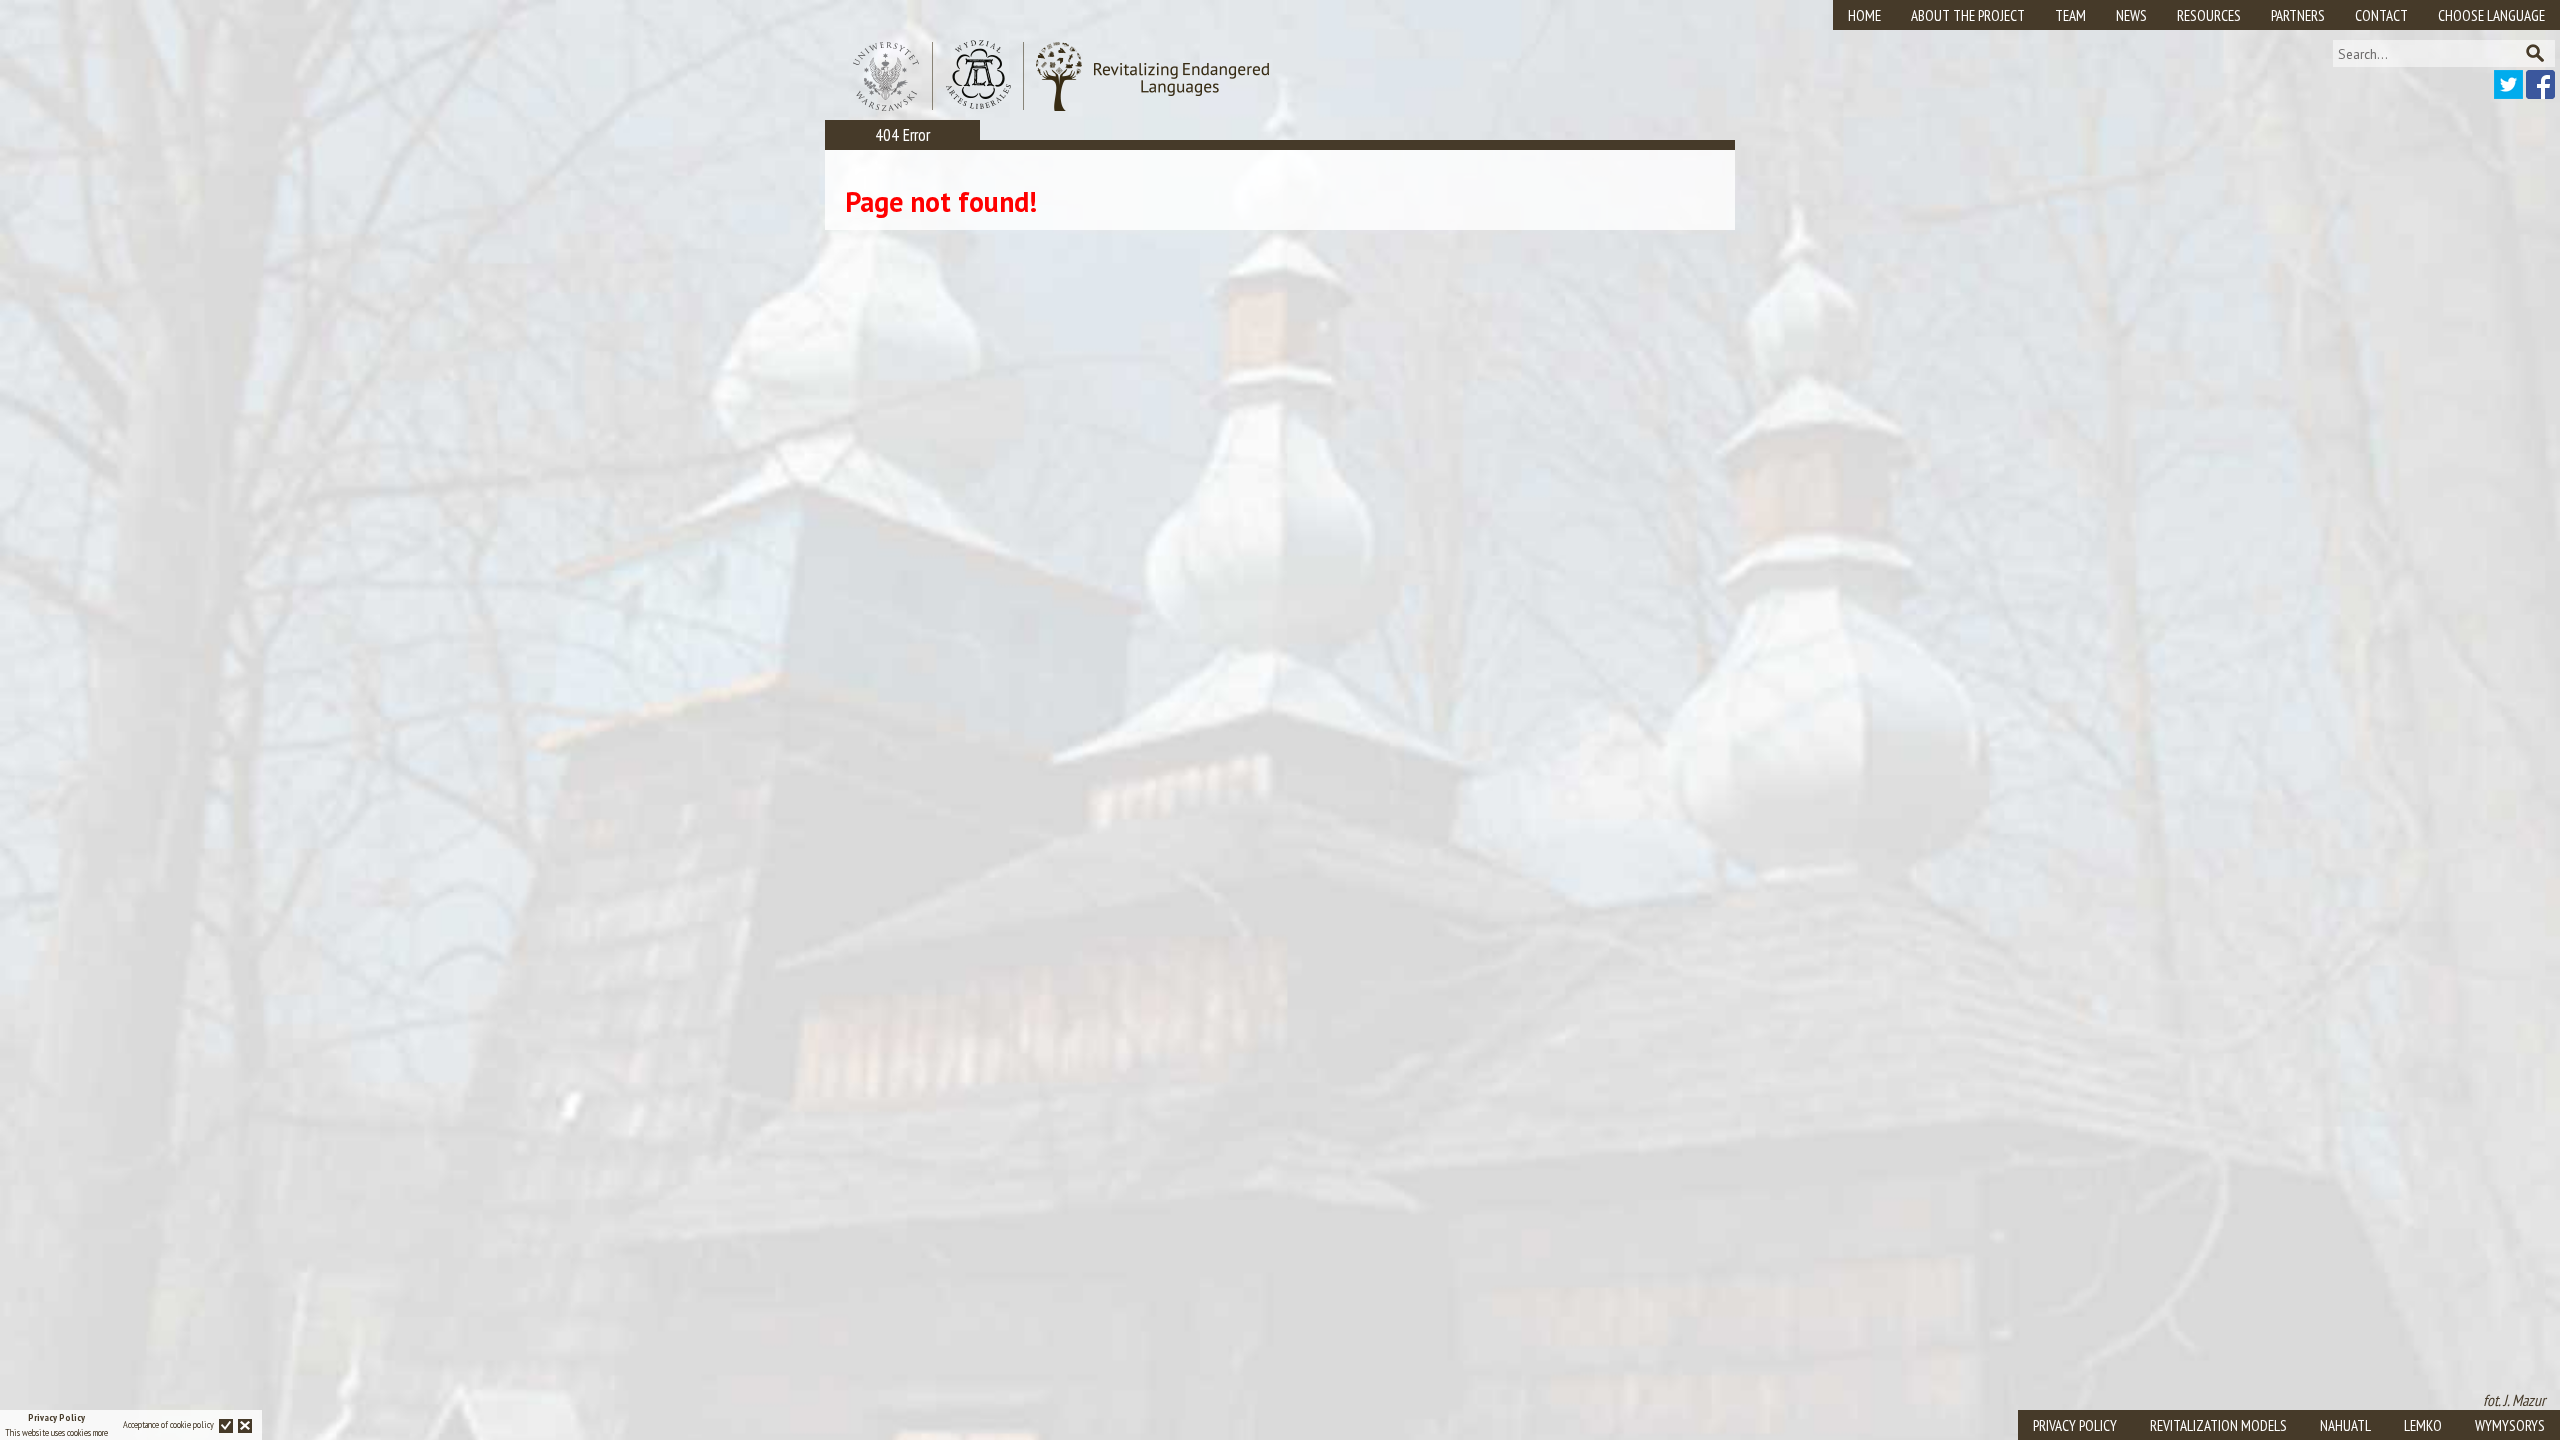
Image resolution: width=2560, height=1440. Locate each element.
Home (1864, 15)
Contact (2381, 15)
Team (2070, 15)
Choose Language (2491, 15)
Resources (2209, 15)
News (2131, 15)
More (100, 1432)
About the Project (1968, 15)
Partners (2298, 15)
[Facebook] (2540, 93)
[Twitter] (2508, 93)
